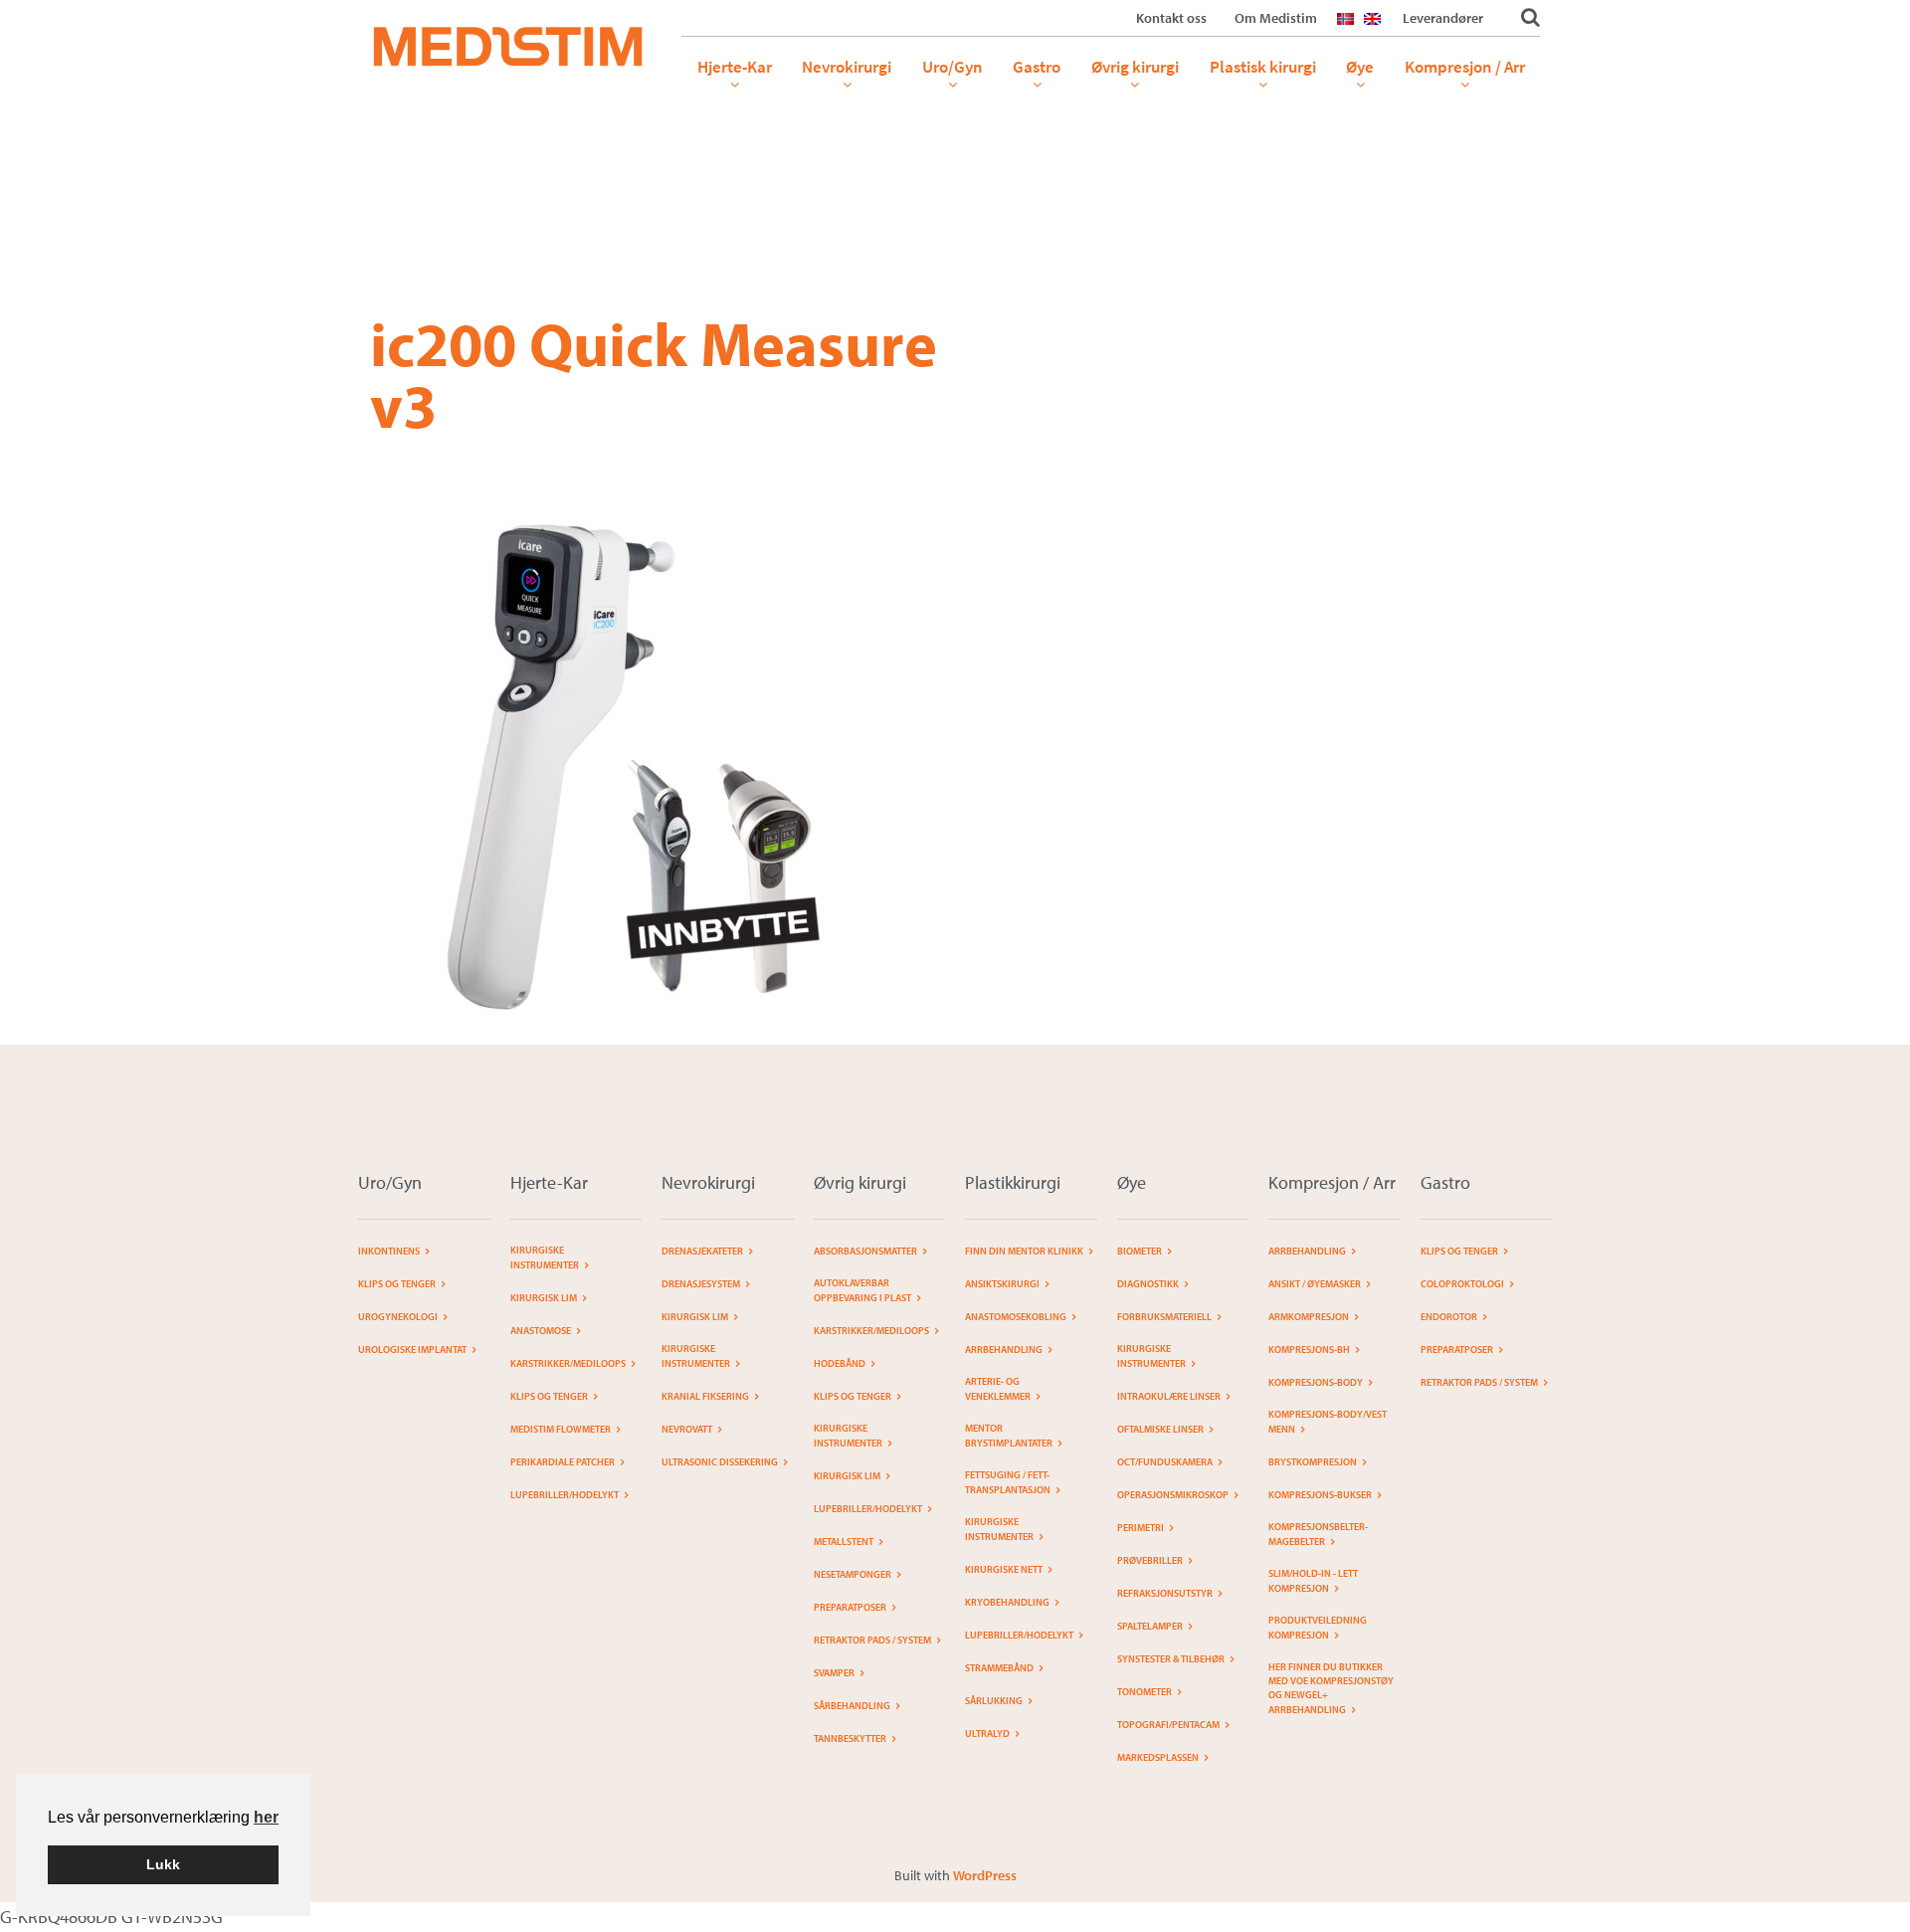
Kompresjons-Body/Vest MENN (1328, 1422)
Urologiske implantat (412, 1350)
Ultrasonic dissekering (720, 1462)
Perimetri (1141, 1528)
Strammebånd (999, 1668)
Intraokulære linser (1169, 1396)
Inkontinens (389, 1251)
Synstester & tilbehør (1171, 1659)
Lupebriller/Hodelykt (565, 1495)
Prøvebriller (1150, 1560)
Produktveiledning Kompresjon (1318, 1628)
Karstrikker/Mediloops (568, 1363)
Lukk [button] (163, 1864)
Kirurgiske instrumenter (545, 1257)
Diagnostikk (1148, 1284)
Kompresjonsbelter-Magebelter (1318, 1534)
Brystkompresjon (1313, 1462)
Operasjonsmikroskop (1173, 1495)
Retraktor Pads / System (872, 1640)
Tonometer (1145, 1692)
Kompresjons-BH (1309, 1350)
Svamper (834, 1673)
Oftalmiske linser (1160, 1429)
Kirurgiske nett (1004, 1569)
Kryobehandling (1007, 1602)
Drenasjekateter (702, 1251)
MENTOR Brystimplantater (1009, 1436)
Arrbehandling (1004, 1350)
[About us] (1378, 31)
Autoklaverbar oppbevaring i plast (862, 1290)
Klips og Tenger (397, 1284)
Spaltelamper (1150, 1626)
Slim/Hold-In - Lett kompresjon (1313, 1581)
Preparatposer (850, 1607)
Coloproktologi (1462, 1284)
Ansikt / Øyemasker (1315, 1284)
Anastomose (541, 1331)
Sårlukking (994, 1701)
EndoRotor (1449, 1317)
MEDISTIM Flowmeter (561, 1429)
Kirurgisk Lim (695, 1317)
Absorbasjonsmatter (865, 1251)
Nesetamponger (853, 1574)
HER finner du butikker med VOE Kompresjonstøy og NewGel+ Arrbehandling (1331, 1688)
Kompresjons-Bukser (1320, 1495)
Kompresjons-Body (1316, 1382)
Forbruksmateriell (1164, 1317)
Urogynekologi (398, 1317)
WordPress (985, 1875)
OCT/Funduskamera (1165, 1462)
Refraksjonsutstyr (1165, 1593)
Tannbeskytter (850, 1739)
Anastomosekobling (1016, 1317)
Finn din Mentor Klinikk (1024, 1251)
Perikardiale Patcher (563, 1462)
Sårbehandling (852, 1706)
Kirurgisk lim (544, 1298)
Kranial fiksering (705, 1396)
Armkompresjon (1309, 1317)
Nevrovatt (687, 1429)
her (266, 1817)
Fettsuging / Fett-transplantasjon (1008, 1482)
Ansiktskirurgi (1002, 1284)
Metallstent (844, 1542)
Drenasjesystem (701, 1284)
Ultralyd (987, 1734)
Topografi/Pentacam (1168, 1725)
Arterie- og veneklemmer (998, 1389)
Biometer (1140, 1251)
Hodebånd (840, 1363)
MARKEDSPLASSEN (1158, 1757)
